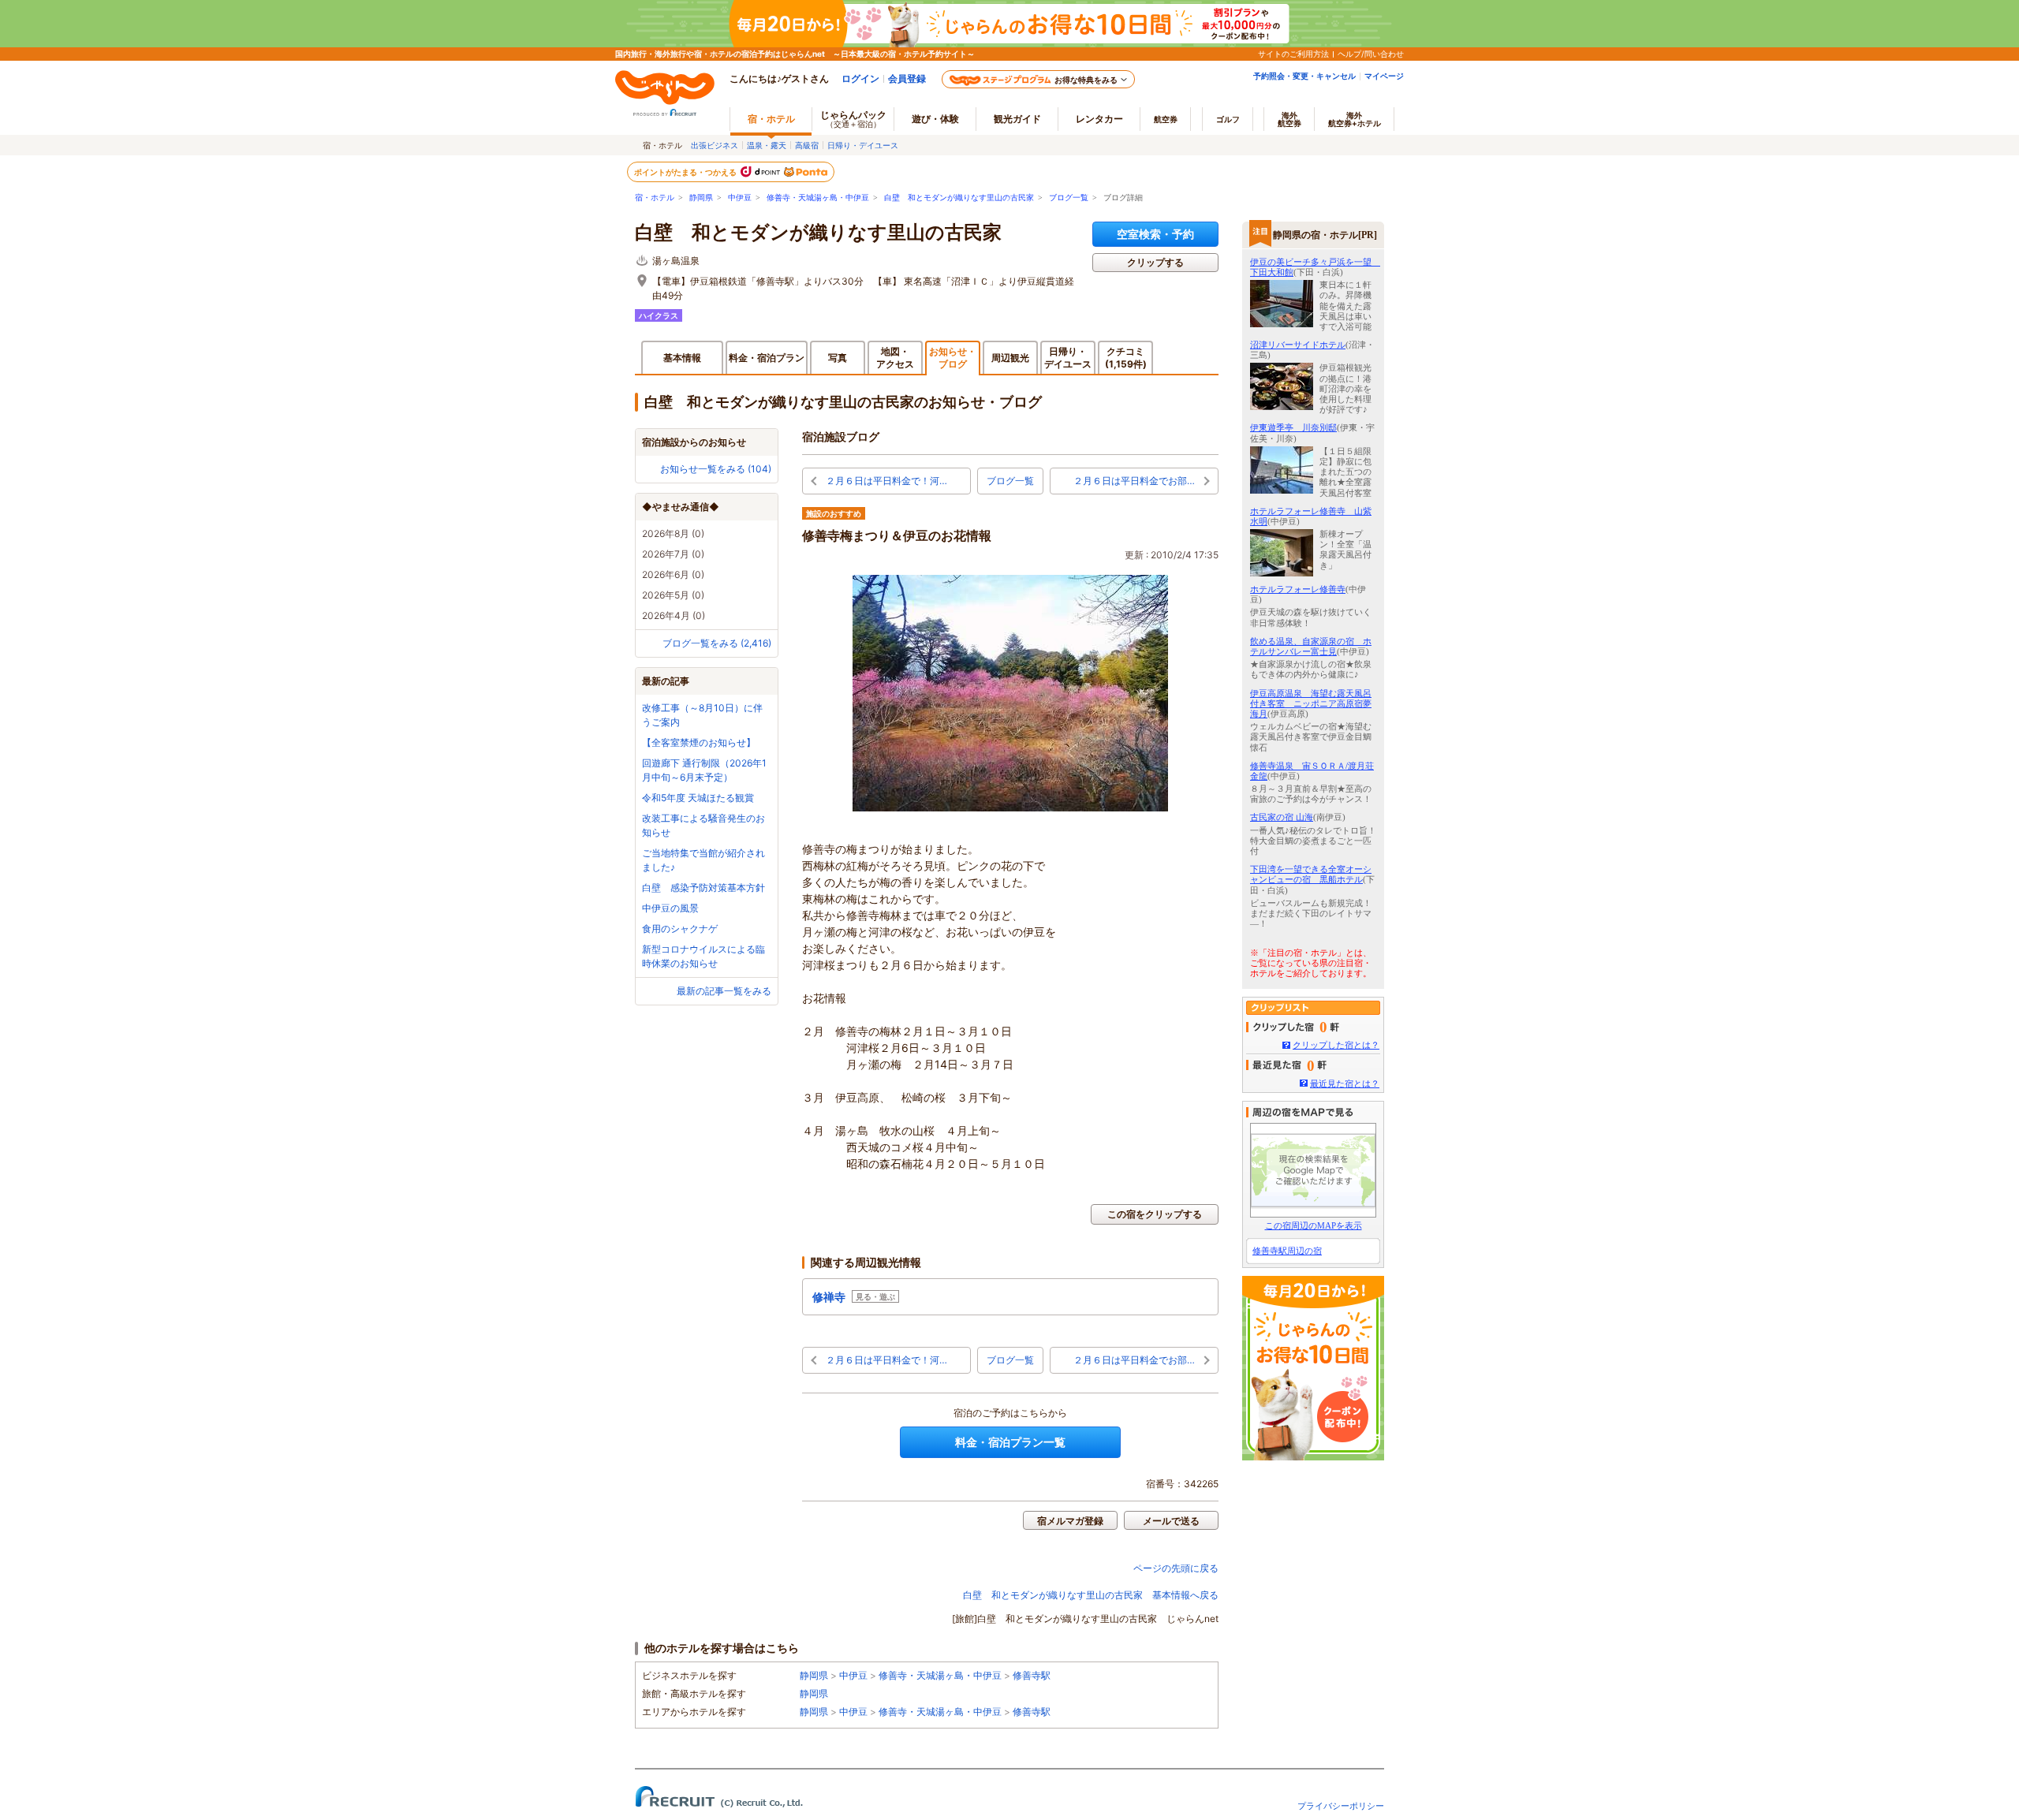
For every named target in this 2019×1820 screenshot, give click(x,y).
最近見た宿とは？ (1345, 1083)
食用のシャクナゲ (680, 929)
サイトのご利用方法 (1293, 54)
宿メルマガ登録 (1070, 1521)
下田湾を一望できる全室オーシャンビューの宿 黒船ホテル (1311, 874)
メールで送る (1171, 1521)
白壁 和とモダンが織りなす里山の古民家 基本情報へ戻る (1091, 1595)
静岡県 (701, 198)
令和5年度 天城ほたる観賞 (698, 798)
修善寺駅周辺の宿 (1287, 1251)
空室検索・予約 (1155, 234)
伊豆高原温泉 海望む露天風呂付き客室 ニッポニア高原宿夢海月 (1311, 703)
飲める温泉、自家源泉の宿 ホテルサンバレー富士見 (1311, 646)
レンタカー (1099, 119)
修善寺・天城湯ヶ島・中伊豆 (818, 198)
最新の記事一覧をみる (724, 991)
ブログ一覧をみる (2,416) (717, 643)
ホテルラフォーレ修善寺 (1298, 589)
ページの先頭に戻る (1176, 1568)
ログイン (860, 78)
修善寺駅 (1032, 1675)
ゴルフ (1228, 119)
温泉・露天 (767, 145)
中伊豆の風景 (670, 908)
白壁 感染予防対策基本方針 (703, 888)
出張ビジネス (715, 145)
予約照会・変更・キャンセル (1304, 76)
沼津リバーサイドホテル (1298, 345)
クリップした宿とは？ (1336, 1045)
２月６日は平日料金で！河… (886, 481)
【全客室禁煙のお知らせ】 (699, 742)
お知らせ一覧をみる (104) (716, 469)
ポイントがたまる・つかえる (686, 172)
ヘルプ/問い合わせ (1371, 54)
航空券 (1166, 119)
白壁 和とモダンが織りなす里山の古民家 (959, 198)
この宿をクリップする (1155, 1214)
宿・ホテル (655, 198)
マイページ (1384, 76)
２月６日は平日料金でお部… (1134, 481)
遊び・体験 (935, 119)
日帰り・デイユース (863, 145)
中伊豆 (740, 198)
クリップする (1155, 262)
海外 (1289, 119)
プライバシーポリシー (1341, 1806)
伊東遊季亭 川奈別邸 (1293, 427)
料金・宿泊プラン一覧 (1010, 1442)
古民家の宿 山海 (1282, 817)
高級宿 (807, 145)
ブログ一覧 (1069, 198)
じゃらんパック (853, 119)
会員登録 (907, 78)
